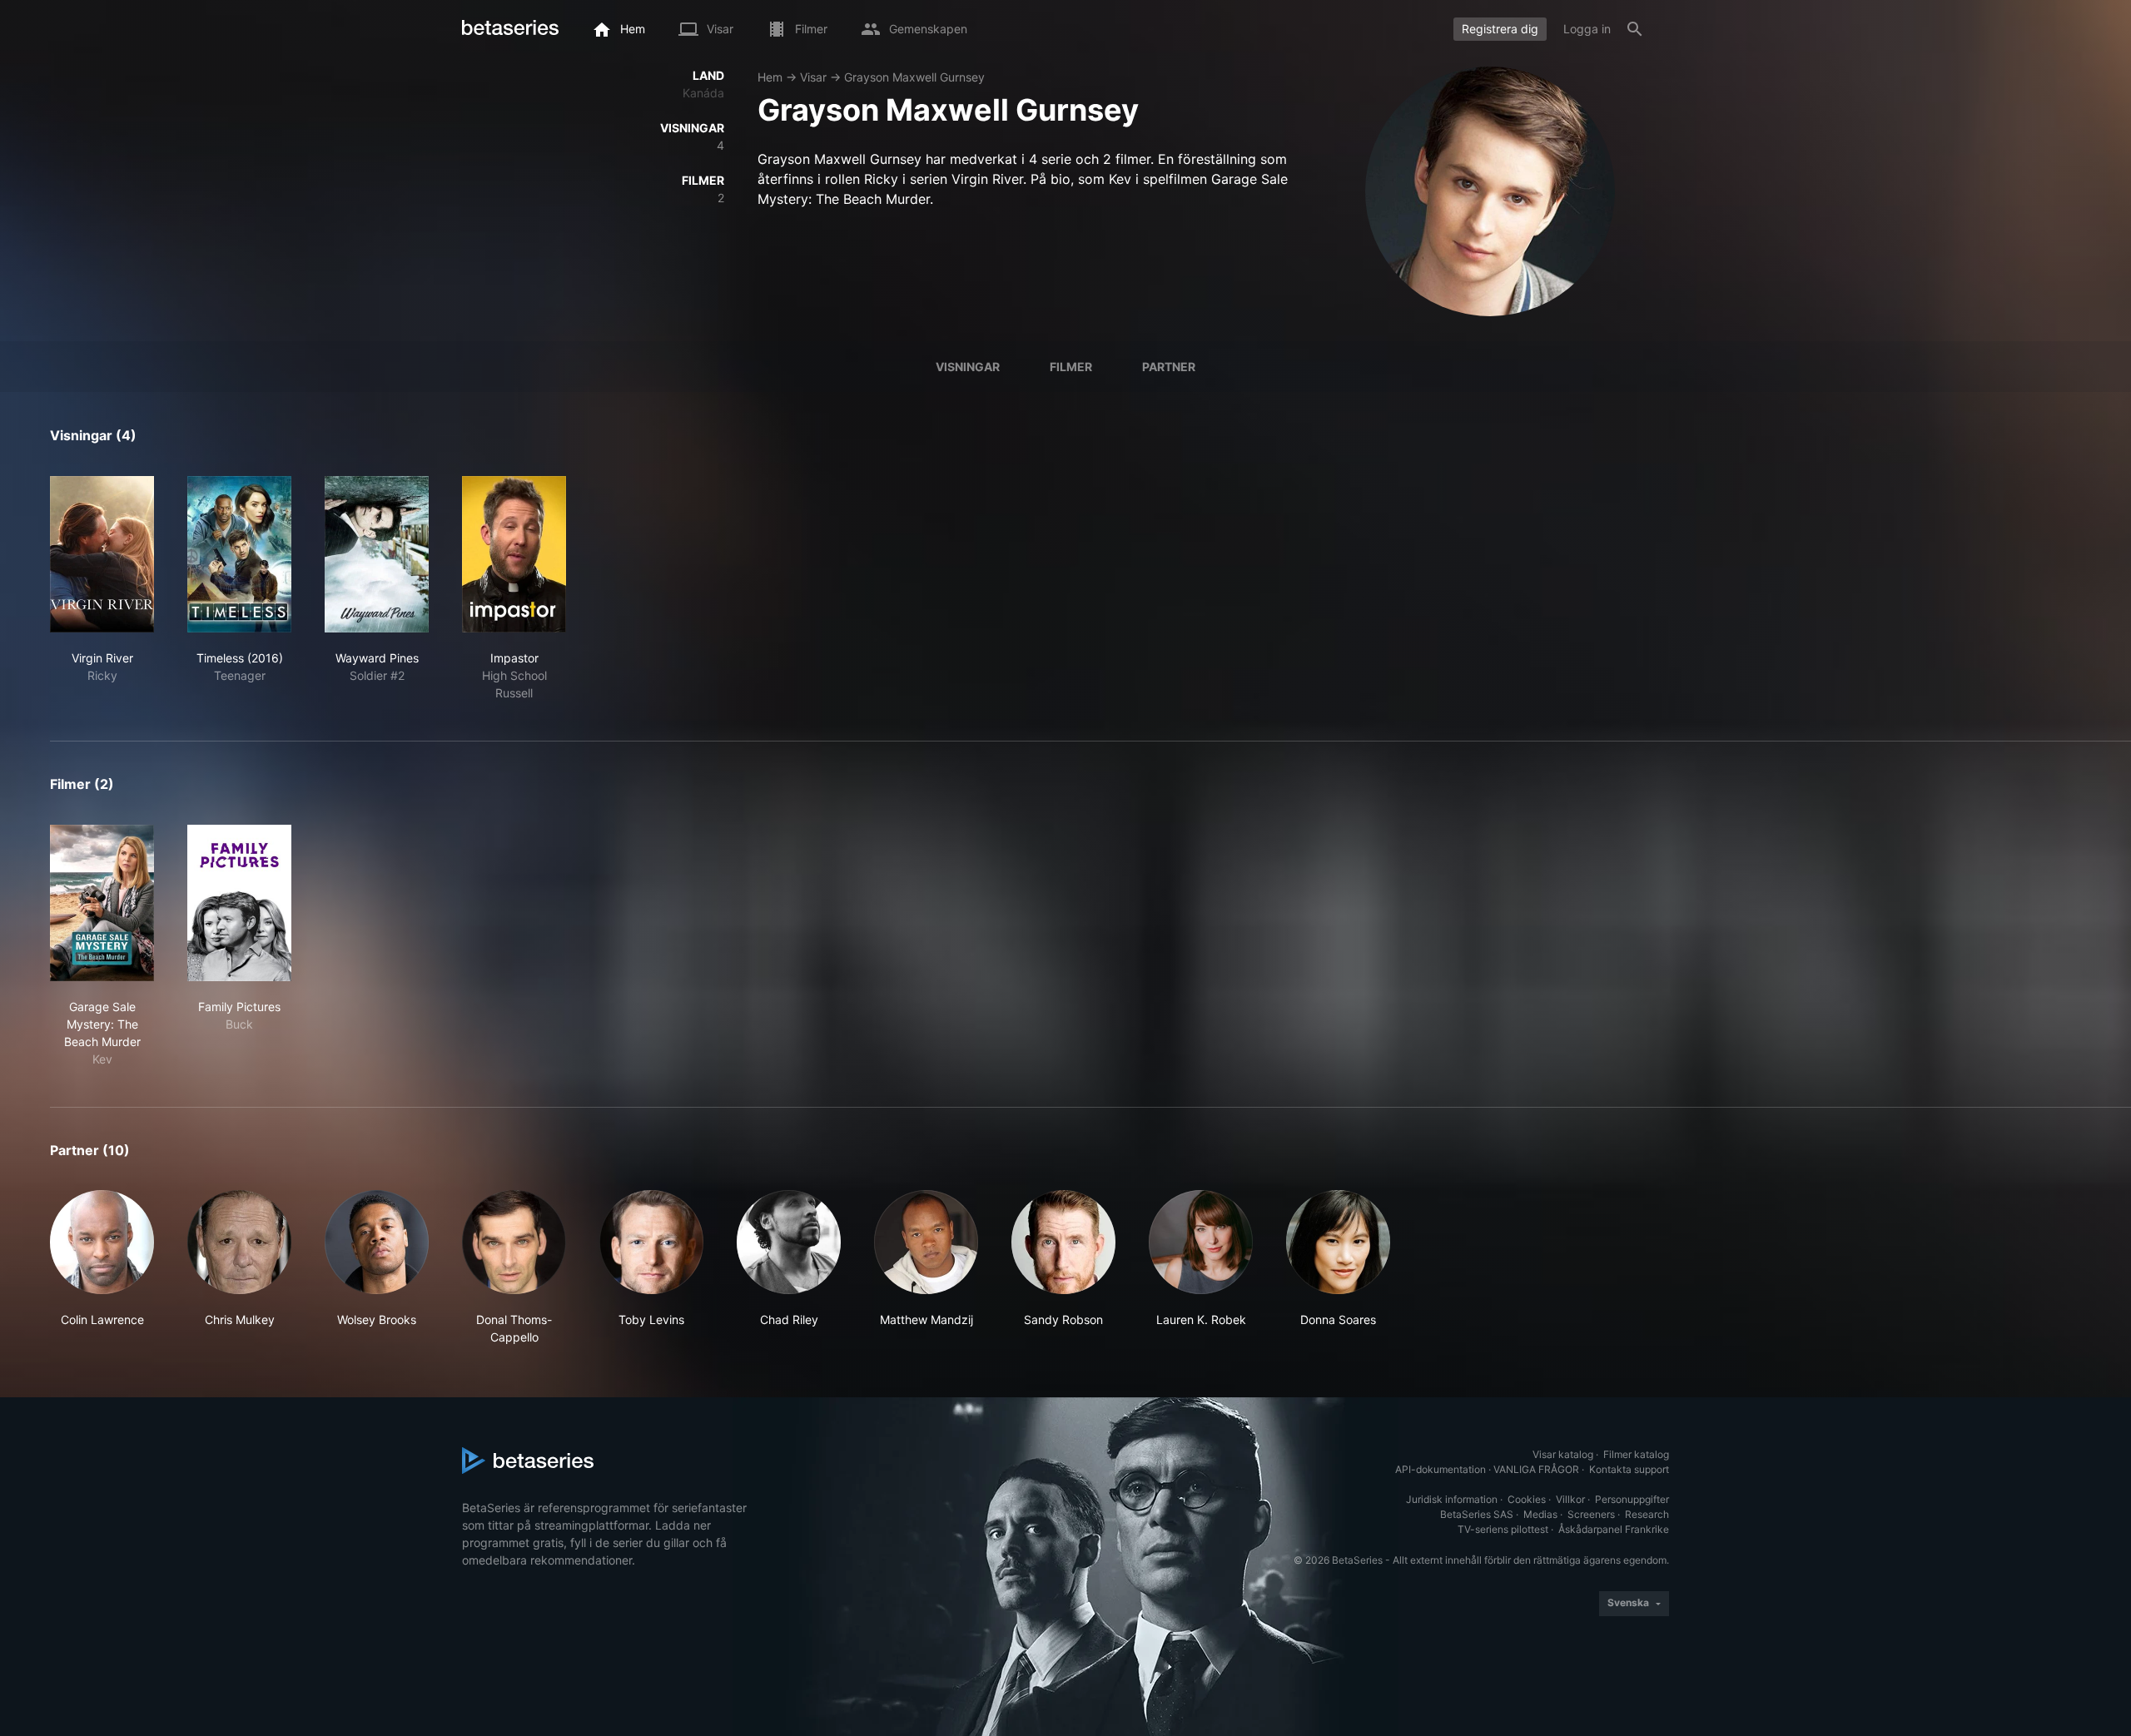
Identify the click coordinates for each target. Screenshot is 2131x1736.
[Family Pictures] (239, 903)
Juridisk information (1452, 1499)
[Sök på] (1635, 29)
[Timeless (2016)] (239, 554)
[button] (102, 1268)
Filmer (1071, 367)
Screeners (1591, 1514)
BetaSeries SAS (1477, 1514)
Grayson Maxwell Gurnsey (914, 77)
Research (1647, 1514)
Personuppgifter (1632, 1499)
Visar (813, 77)
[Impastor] (514, 554)
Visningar (968, 367)
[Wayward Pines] (377, 554)
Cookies (1527, 1499)
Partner (1169, 367)
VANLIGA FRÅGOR (1536, 1469)
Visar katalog (1563, 1454)
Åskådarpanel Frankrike (1614, 1529)
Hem (770, 77)
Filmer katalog (1636, 1454)
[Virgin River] (102, 554)
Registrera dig (1500, 29)
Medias (1540, 1514)
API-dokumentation (1441, 1469)
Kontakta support (1629, 1469)
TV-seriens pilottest (1503, 1529)
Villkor (1570, 1499)
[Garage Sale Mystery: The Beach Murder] (102, 903)
